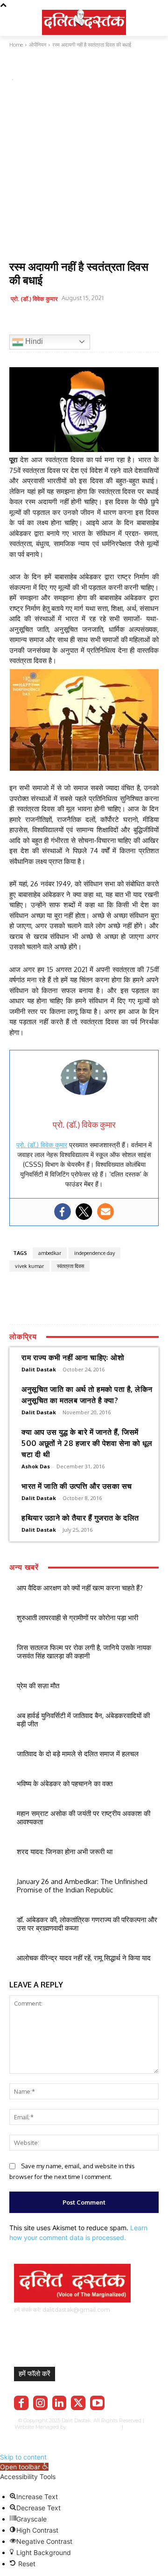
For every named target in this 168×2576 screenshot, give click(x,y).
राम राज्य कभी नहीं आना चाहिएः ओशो (73, 1357)
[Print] (105, 322)
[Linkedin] (59, 2403)
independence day (94, 1253)
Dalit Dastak (39, 1369)
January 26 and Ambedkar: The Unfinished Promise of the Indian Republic (82, 1886)
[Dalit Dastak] (84, 21)
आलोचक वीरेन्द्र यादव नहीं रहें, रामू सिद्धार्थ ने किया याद (84, 1958)
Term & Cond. (78, 2434)
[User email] (105, 1212)
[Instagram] (40, 2403)
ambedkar (50, 1253)
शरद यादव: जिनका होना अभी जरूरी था (65, 1852)
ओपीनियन (21, 67)
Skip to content (23, 2457)
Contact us (112, 2434)
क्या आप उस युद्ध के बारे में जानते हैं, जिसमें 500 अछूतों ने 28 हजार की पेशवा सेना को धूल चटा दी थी (87, 1443)
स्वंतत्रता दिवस (70, 1266)
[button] (24, 2467)
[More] (126, 322)
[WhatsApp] (62, 322)
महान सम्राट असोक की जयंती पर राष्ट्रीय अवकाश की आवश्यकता (84, 1818)
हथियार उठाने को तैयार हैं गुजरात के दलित (80, 1518)
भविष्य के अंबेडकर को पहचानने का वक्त (65, 1784)
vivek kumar (29, 1266)
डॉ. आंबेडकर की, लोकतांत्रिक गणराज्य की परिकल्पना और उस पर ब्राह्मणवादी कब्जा (87, 1924)
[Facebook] (19, 322)
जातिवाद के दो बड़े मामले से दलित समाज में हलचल (78, 1754)
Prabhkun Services (92, 2427)
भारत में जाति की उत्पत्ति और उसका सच (77, 1486)
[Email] (83, 322)
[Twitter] (40, 322)
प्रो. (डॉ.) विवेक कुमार (34, 299)
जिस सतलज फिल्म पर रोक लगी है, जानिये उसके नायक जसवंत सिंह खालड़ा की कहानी (84, 1652)
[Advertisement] (84, 172)
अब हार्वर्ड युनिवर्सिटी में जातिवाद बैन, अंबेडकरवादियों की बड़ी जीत (83, 1720)
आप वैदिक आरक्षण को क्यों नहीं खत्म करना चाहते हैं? (80, 1588)
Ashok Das (36, 1466)
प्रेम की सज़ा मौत (38, 1686)
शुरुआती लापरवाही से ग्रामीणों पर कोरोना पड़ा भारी (77, 1618)
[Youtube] (97, 2403)
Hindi (33, 341)
